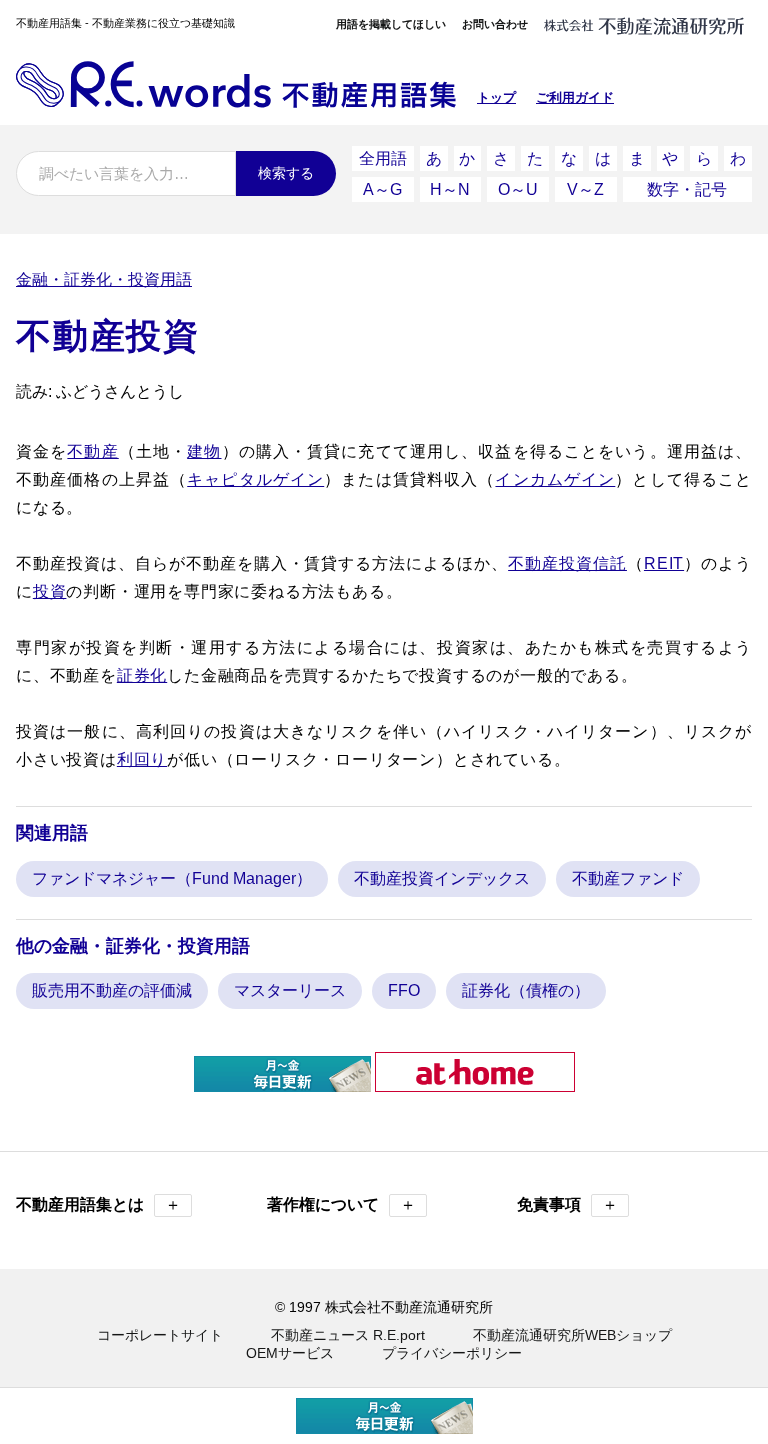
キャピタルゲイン (255, 479)
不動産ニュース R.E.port (348, 1335)
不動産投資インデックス (442, 878)
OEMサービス (290, 1353)
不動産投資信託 (567, 563)
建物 (204, 451)
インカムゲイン (555, 479)
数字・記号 (687, 189)
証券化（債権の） (526, 990)
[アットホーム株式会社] (475, 1083)
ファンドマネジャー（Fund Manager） (172, 878)
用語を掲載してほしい (391, 24)
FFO (404, 990)
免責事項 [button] (567, 1204)
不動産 (92, 451)
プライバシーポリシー (452, 1353)
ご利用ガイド (575, 97)
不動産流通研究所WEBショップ (572, 1335)
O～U (518, 189)
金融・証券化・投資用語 (104, 279)
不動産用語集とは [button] (98, 1204)
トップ (496, 97)
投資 (50, 591)
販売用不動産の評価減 (112, 990)
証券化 (142, 675)
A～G (382, 189)
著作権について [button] (341, 1204)
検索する (286, 173)
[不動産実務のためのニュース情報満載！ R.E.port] (282, 1083)
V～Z (585, 189)
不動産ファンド (628, 878)
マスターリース (290, 990)
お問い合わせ (495, 24)
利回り (142, 759)
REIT (664, 563)
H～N (450, 189)
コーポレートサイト (160, 1335)
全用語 (383, 158)
